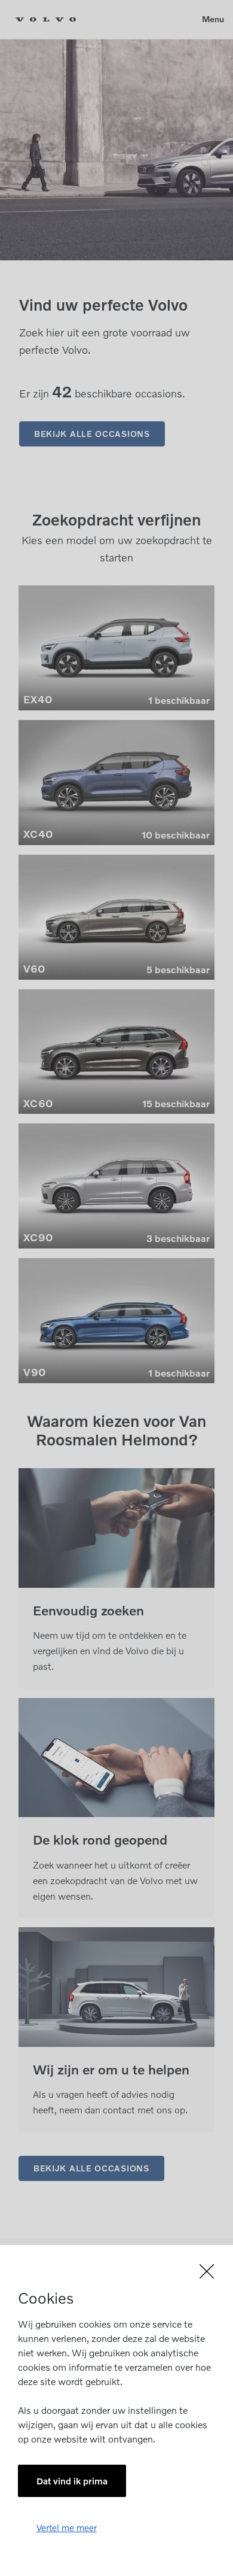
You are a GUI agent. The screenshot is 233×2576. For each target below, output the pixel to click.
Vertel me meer (67, 2528)
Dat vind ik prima (72, 2481)
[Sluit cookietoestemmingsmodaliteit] (116, 2271)
